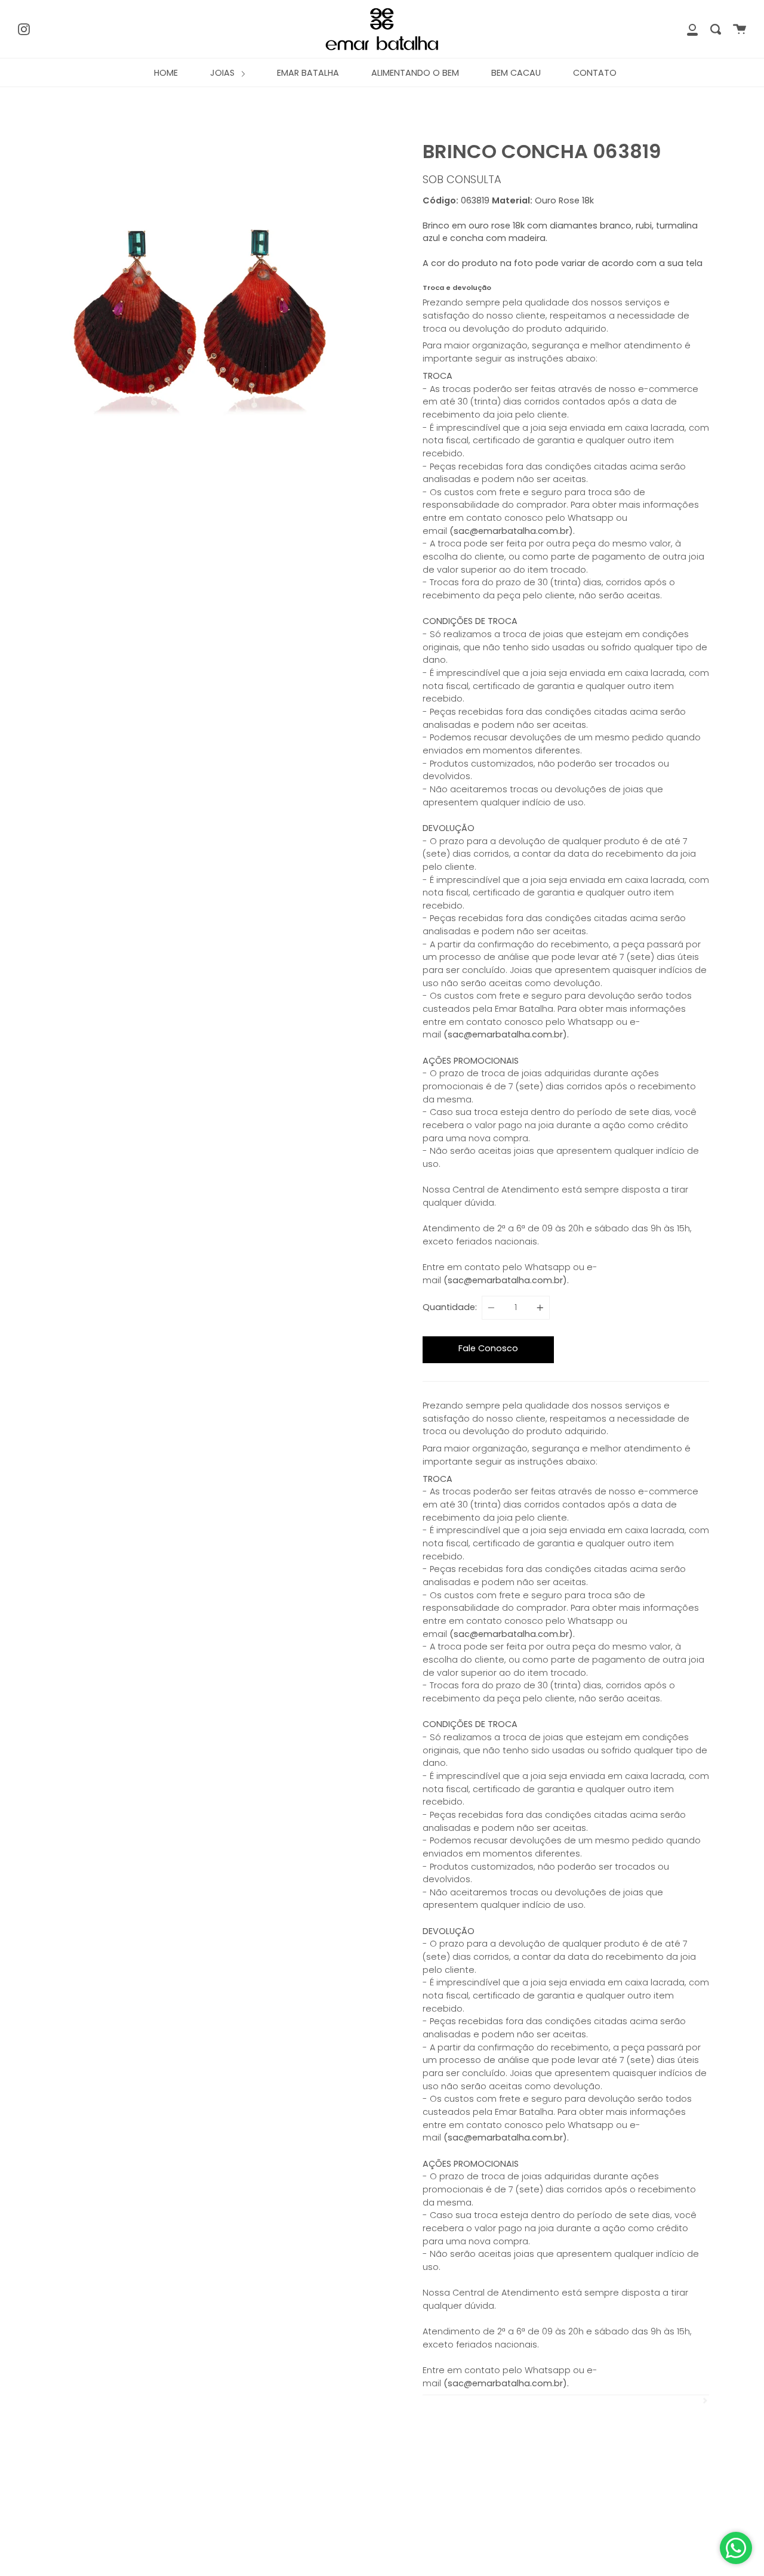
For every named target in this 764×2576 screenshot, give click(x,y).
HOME (166, 73)
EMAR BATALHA (308, 73)
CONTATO (595, 73)
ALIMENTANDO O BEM (415, 73)
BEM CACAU (516, 73)
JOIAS (224, 73)
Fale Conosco (488, 1348)
